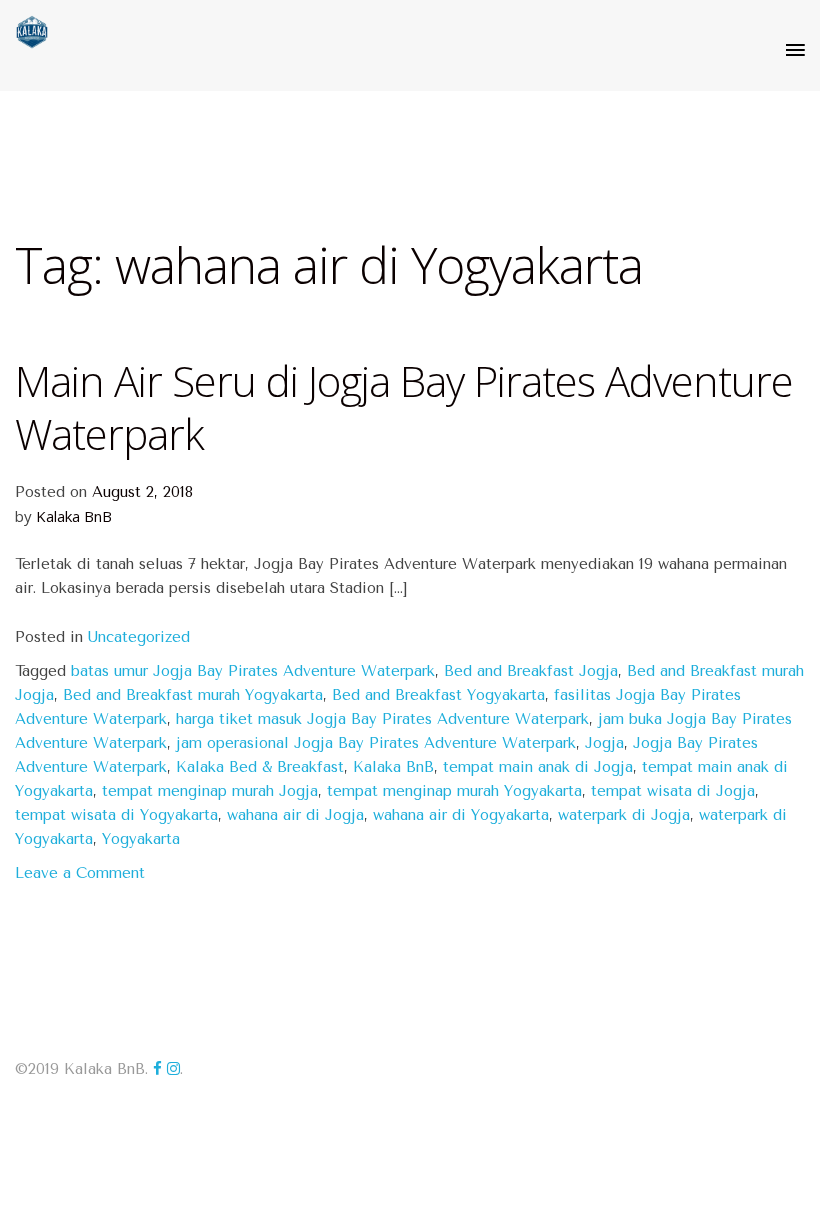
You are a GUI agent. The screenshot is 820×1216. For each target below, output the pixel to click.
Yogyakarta (141, 839)
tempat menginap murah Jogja (210, 791)
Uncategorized (139, 637)
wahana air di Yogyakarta (461, 815)
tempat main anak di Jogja (538, 767)
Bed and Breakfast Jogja (531, 671)
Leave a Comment (80, 873)
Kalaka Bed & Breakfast (260, 767)
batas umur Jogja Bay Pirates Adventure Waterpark (253, 671)
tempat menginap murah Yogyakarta (454, 791)
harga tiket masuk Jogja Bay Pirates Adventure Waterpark (382, 719)
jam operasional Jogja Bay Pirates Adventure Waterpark (376, 743)
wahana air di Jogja (295, 815)
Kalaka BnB (74, 516)
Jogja (604, 743)
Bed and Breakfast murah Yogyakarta (193, 695)
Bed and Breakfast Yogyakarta (438, 695)
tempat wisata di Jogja (673, 791)
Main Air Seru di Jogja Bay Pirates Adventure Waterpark (404, 407)
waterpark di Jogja (624, 815)
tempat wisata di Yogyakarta (116, 815)
